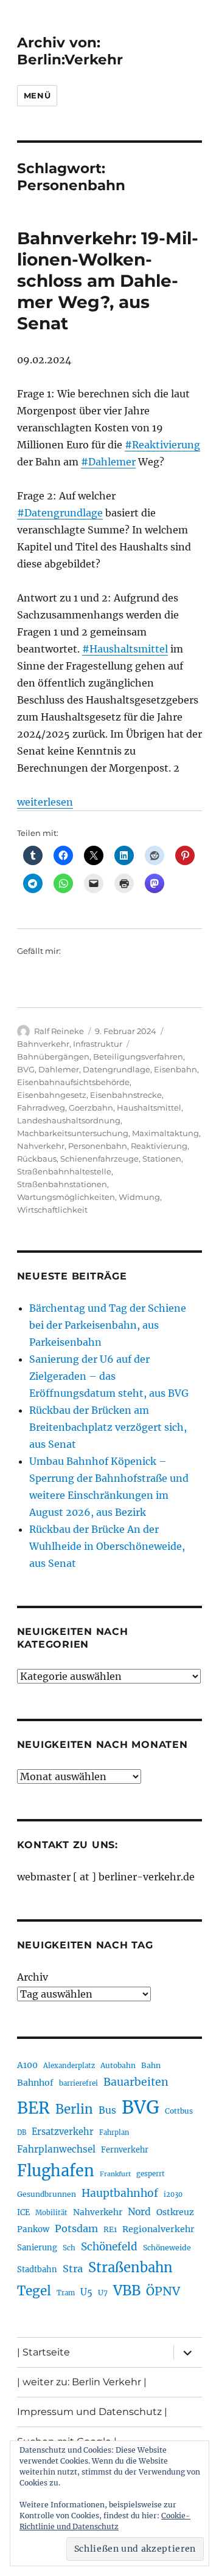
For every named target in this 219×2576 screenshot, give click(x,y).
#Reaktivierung (162, 445)
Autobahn (118, 2065)
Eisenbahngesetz (52, 1095)
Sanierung (37, 2248)
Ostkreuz (175, 2212)
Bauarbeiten (136, 2082)
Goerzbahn (91, 1108)
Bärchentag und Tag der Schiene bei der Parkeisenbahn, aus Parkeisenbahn (108, 1325)
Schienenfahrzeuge (99, 1159)
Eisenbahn (176, 1069)
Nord (139, 2212)
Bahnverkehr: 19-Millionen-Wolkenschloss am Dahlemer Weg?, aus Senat (108, 281)
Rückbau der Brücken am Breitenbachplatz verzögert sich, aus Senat (108, 1427)
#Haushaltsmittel (125, 649)
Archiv (33, 1977)
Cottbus (179, 2111)
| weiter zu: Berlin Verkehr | (82, 2382)
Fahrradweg (41, 1108)
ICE (23, 2212)
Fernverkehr (125, 2150)
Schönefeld (109, 2247)
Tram (66, 2293)
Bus (107, 2110)
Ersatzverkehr (63, 2132)
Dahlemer (59, 1069)
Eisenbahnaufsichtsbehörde (73, 1082)
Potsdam (76, 2228)
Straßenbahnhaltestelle (64, 1171)
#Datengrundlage (60, 513)
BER (33, 2108)
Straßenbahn (130, 2267)
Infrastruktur (98, 1044)
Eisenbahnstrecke (126, 1095)
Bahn (151, 2065)
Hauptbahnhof (120, 2193)
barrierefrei (78, 2083)
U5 (86, 2292)
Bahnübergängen (53, 1057)
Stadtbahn (37, 2269)
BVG (26, 1069)
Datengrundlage (116, 1069)
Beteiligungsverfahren (138, 1057)
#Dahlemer (108, 462)
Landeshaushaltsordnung (69, 1120)
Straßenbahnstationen (62, 1184)
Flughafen (56, 2171)
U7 (103, 2293)
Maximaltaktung (165, 1133)
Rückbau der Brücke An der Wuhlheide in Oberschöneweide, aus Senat (107, 1546)
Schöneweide (167, 2248)
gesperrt (151, 2174)
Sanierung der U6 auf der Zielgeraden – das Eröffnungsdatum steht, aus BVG (109, 1376)
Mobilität (51, 2213)
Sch (69, 2248)
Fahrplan (114, 2132)
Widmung (139, 1197)
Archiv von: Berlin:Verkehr (70, 51)
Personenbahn (98, 1146)
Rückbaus (37, 1159)
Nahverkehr (41, 1146)
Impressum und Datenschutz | (92, 2412)
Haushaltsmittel (149, 1108)
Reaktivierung (159, 1146)
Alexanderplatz (69, 2066)
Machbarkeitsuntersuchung (73, 1133)
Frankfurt (115, 2174)
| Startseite (43, 2352)
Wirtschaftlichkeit (52, 1210)
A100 (27, 2065)
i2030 (173, 2194)
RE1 (110, 2229)
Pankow (33, 2229)
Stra (73, 2269)
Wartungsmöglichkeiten (66, 1197)
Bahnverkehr (43, 1044)
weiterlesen (45, 802)
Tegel (34, 2291)
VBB (127, 2290)
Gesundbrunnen (47, 2194)
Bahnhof (35, 2083)
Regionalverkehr (158, 2229)
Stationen (162, 1159)
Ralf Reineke (59, 1031)
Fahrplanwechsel (56, 2149)
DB (22, 2132)
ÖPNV (163, 2291)
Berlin (74, 2109)
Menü (37, 95)
